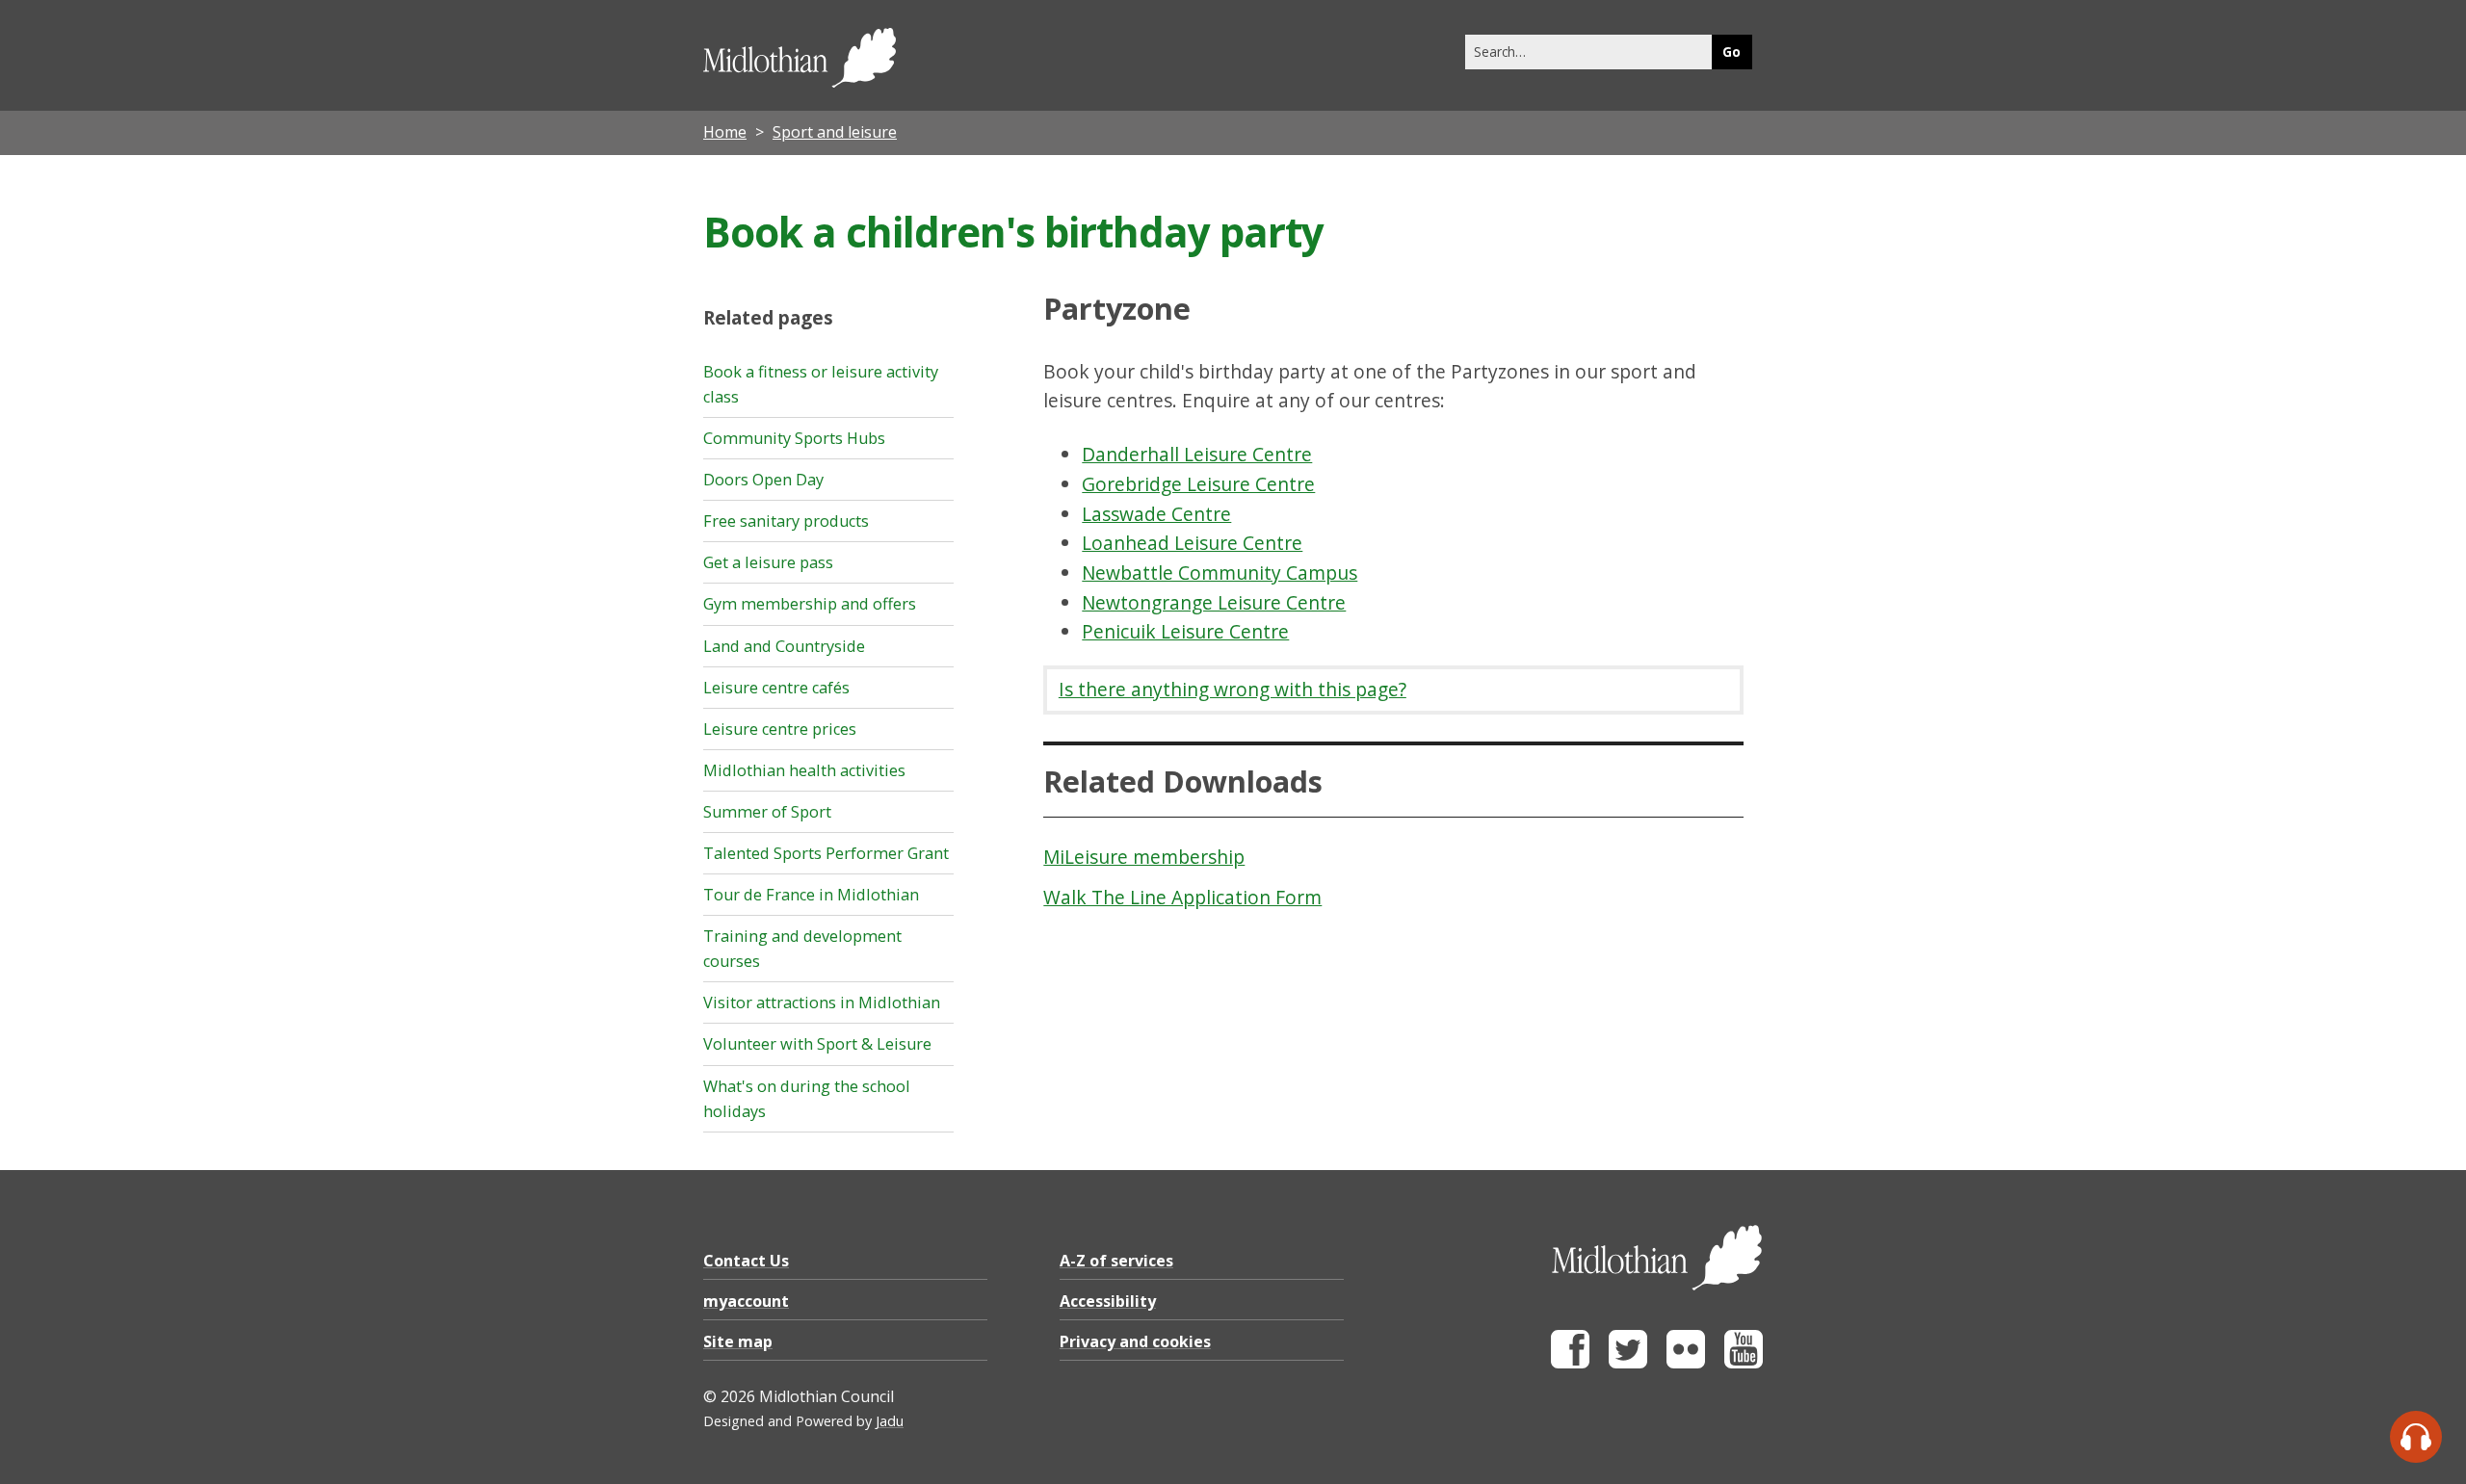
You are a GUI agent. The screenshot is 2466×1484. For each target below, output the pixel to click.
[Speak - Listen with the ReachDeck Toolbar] (2416, 1437)
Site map (738, 1341)
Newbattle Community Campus (1220, 573)
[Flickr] (1686, 1363)
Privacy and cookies (1135, 1341)
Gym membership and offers (810, 604)
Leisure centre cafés (776, 688)
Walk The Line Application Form (1182, 897)
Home (725, 132)
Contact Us (746, 1261)
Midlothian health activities (804, 770)
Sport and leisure (835, 132)
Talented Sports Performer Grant (826, 853)
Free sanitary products (786, 521)
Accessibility (1108, 1301)
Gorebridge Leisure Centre (1198, 484)
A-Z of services (1116, 1261)
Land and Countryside (784, 646)
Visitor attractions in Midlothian (822, 1002)
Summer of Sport (767, 812)
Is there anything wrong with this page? (1233, 689)
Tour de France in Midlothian (811, 895)
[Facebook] (1570, 1363)
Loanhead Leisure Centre (1192, 543)
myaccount (746, 1301)
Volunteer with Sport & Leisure (817, 1044)
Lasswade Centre (1156, 514)
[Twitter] (1628, 1363)
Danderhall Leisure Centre (1197, 454)
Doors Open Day (763, 480)
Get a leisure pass (768, 562)
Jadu (890, 1421)
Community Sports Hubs (794, 438)
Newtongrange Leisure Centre (1214, 602)
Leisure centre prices (780, 729)
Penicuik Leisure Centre (1185, 631)
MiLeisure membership (1144, 857)
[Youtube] (1744, 1363)
